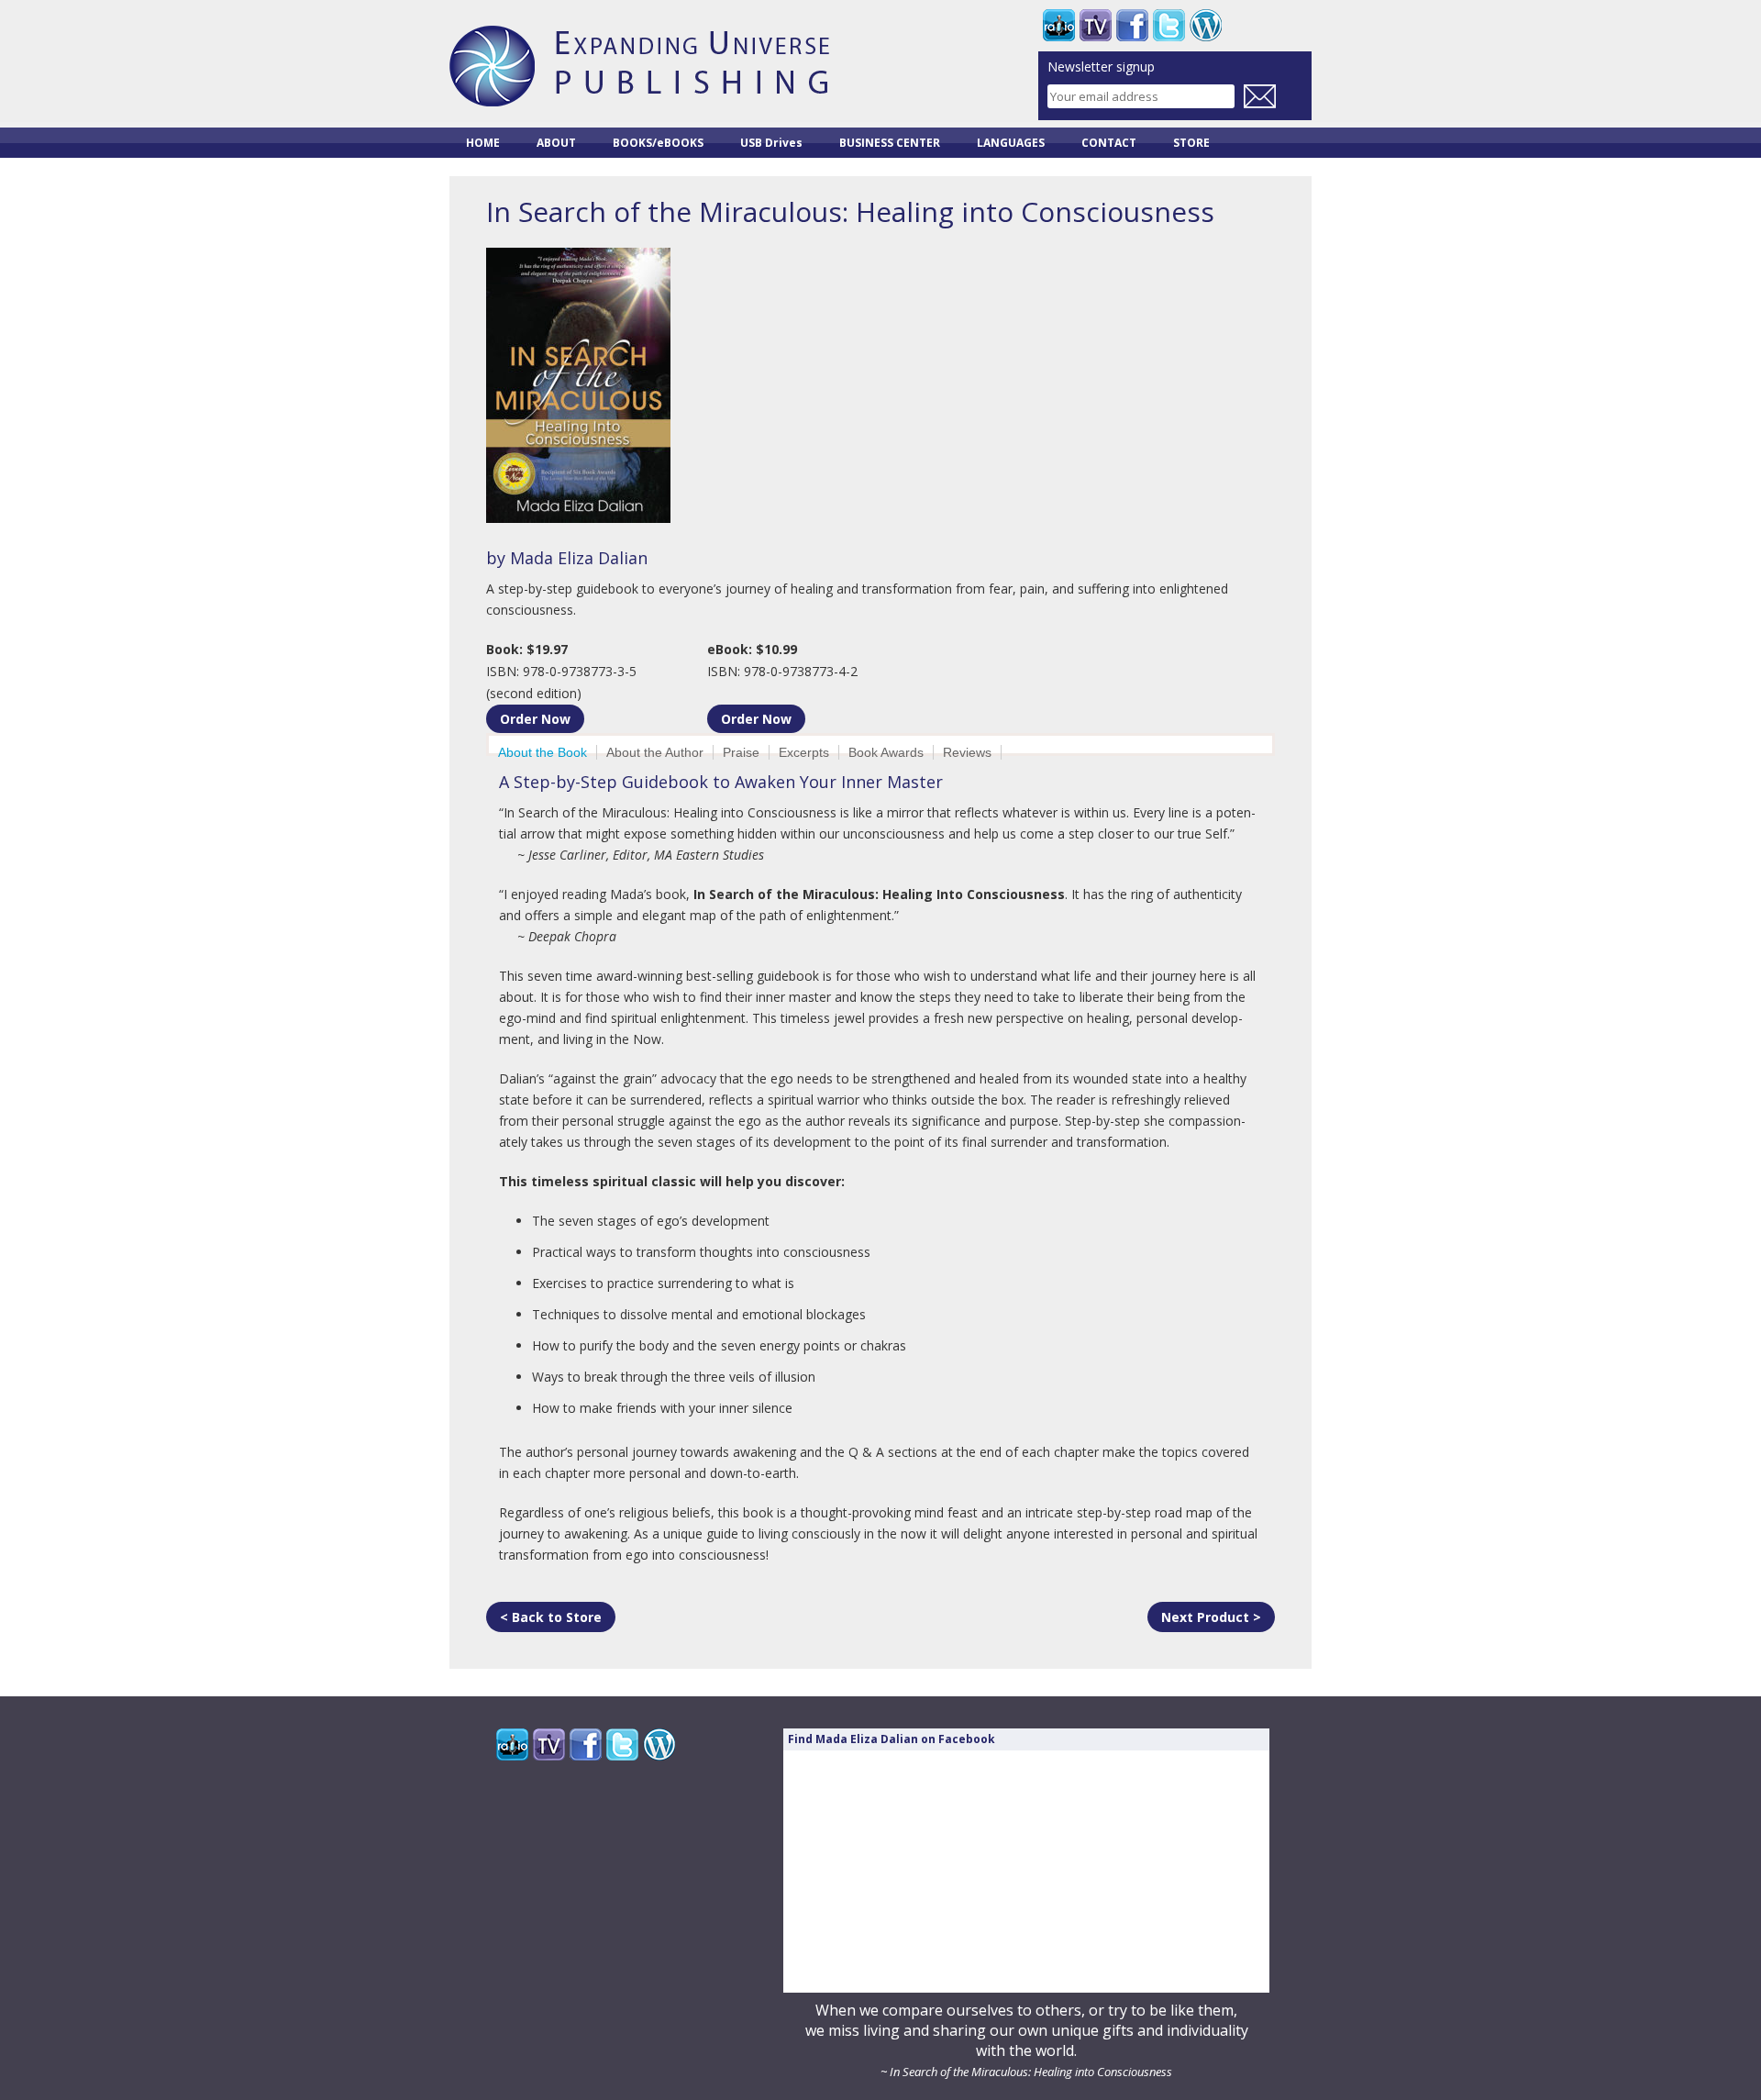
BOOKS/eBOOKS (658, 143)
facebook (1132, 25)
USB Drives (771, 143)
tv (1096, 25)
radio (1059, 25)
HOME (483, 143)
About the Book (543, 752)
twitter (1169, 25)
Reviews (967, 752)
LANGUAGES (1011, 143)
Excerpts (804, 752)
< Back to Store (551, 1617)
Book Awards (886, 752)
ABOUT (556, 143)
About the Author (655, 752)
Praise (741, 752)
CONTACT (1109, 143)
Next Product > (1211, 1617)
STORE (1191, 143)
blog (1206, 25)
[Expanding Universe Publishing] (639, 98)
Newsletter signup (1101, 68)
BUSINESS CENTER (890, 143)
